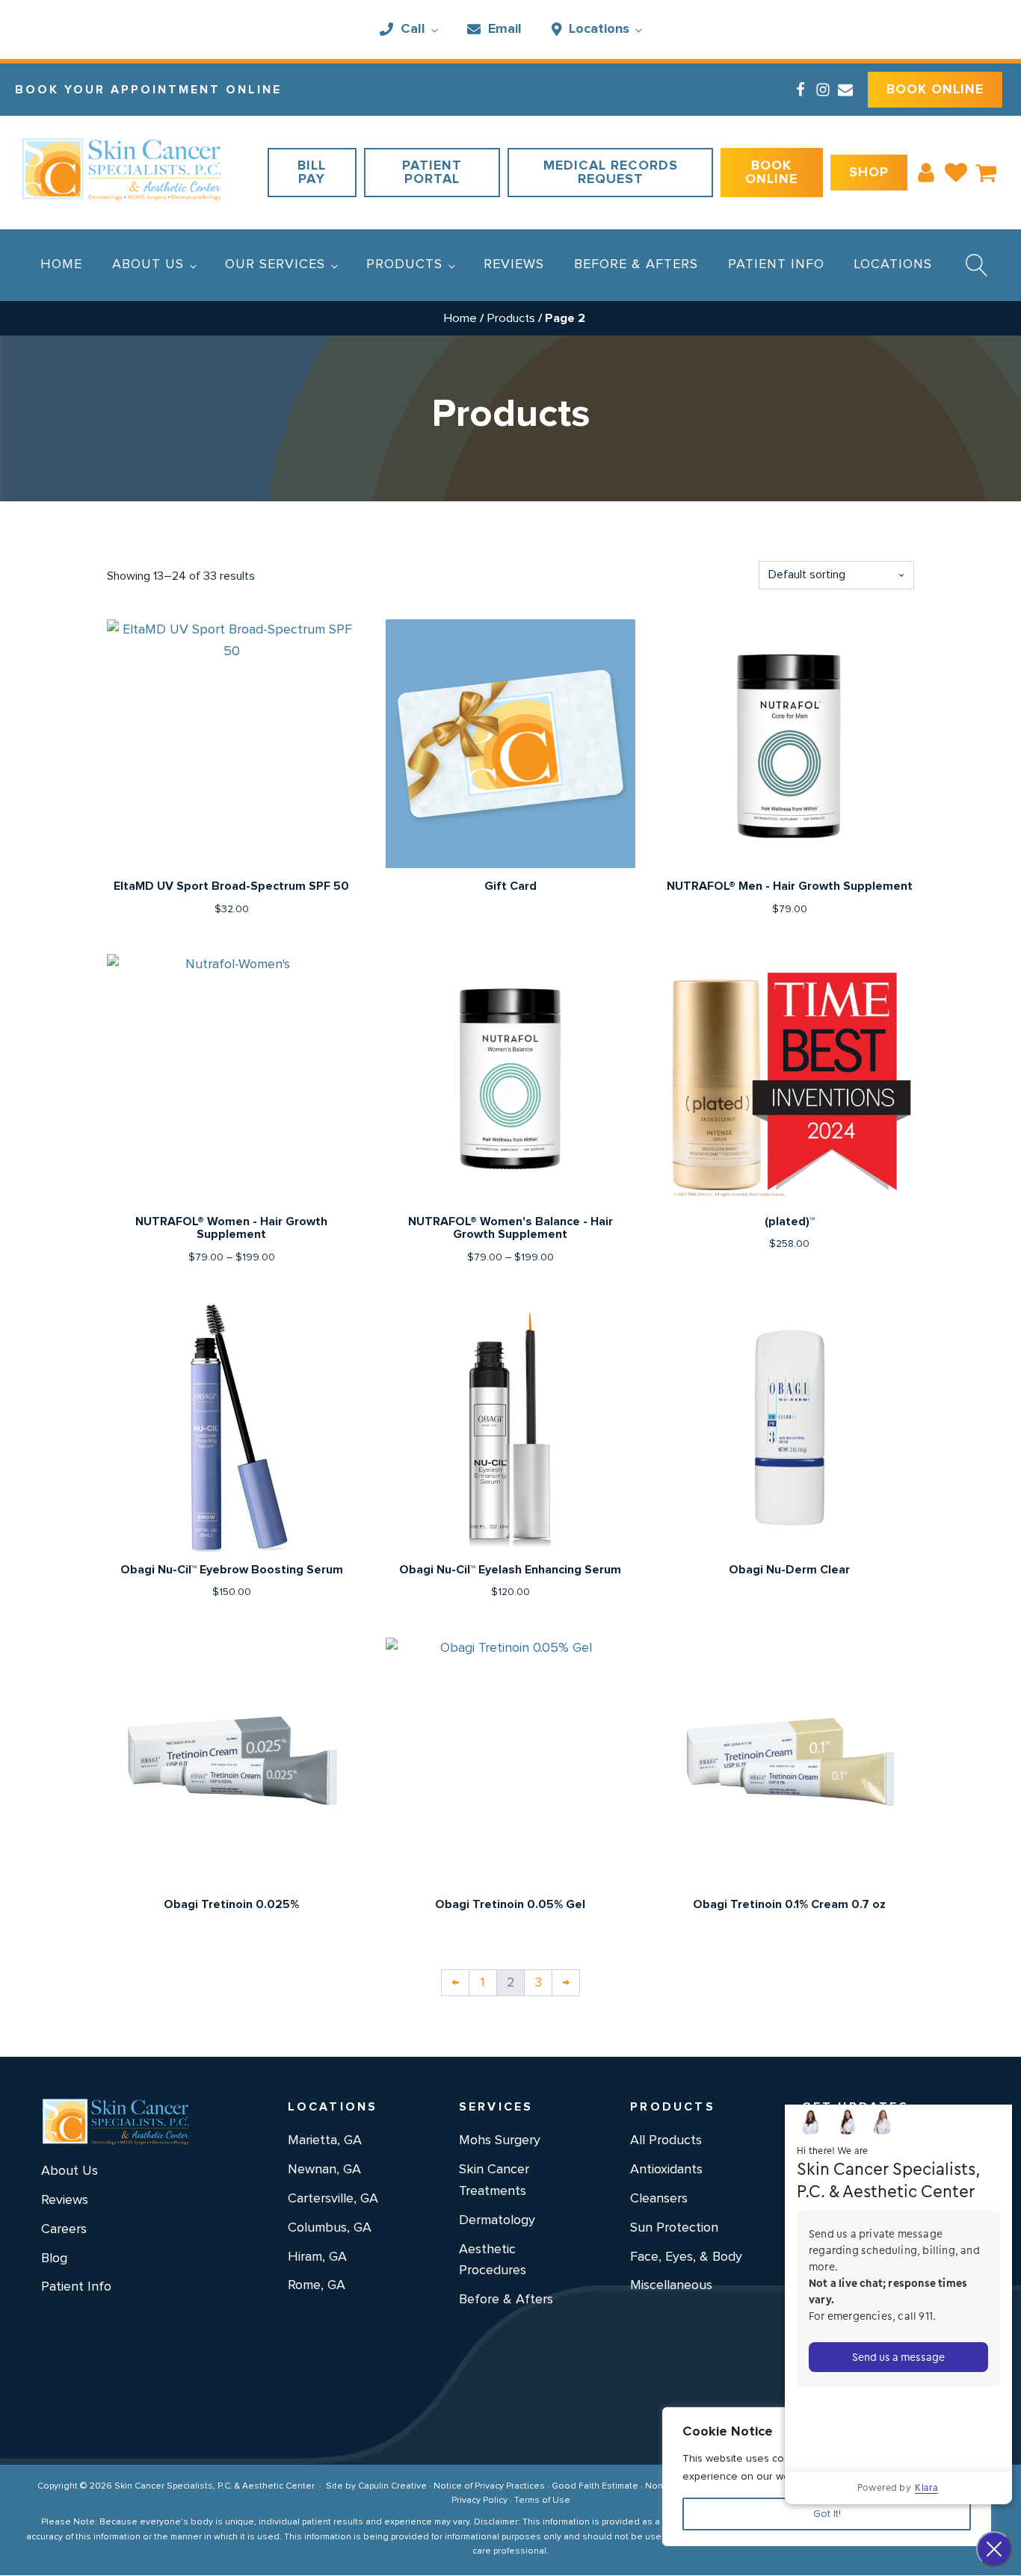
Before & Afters (636, 264)
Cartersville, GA (333, 2199)
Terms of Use (542, 2501)
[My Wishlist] (956, 173)
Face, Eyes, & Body (686, 2257)
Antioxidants (666, 2170)
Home (61, 264)
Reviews (514, 264)
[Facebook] (801, 90)
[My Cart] (986, 173)
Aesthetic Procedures (493, 2260)
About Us (148, 264)
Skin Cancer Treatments (494, 2180)
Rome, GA (317, 2285)
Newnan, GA (324, 2170)
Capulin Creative (392, 2486)
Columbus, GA (330, 2228)
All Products (666, 2140)
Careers (64, 2229)
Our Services (275, 264)
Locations (599, 29)
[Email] (845, 90)
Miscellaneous (671, 2285)
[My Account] (926, 173)
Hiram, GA (317, 2257)
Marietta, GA (325, 2140)
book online (935, 90)
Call (413, 29)
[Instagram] (823, 90)
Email (505, 29)
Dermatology (497, 2220)
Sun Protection (674, 2228)
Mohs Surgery (500, 2140)
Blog (54, 2258)
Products (404, 264)
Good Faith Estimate (595, 2486)
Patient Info (776, 264)
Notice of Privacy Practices (489, 2486)
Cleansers (659, 2199)
